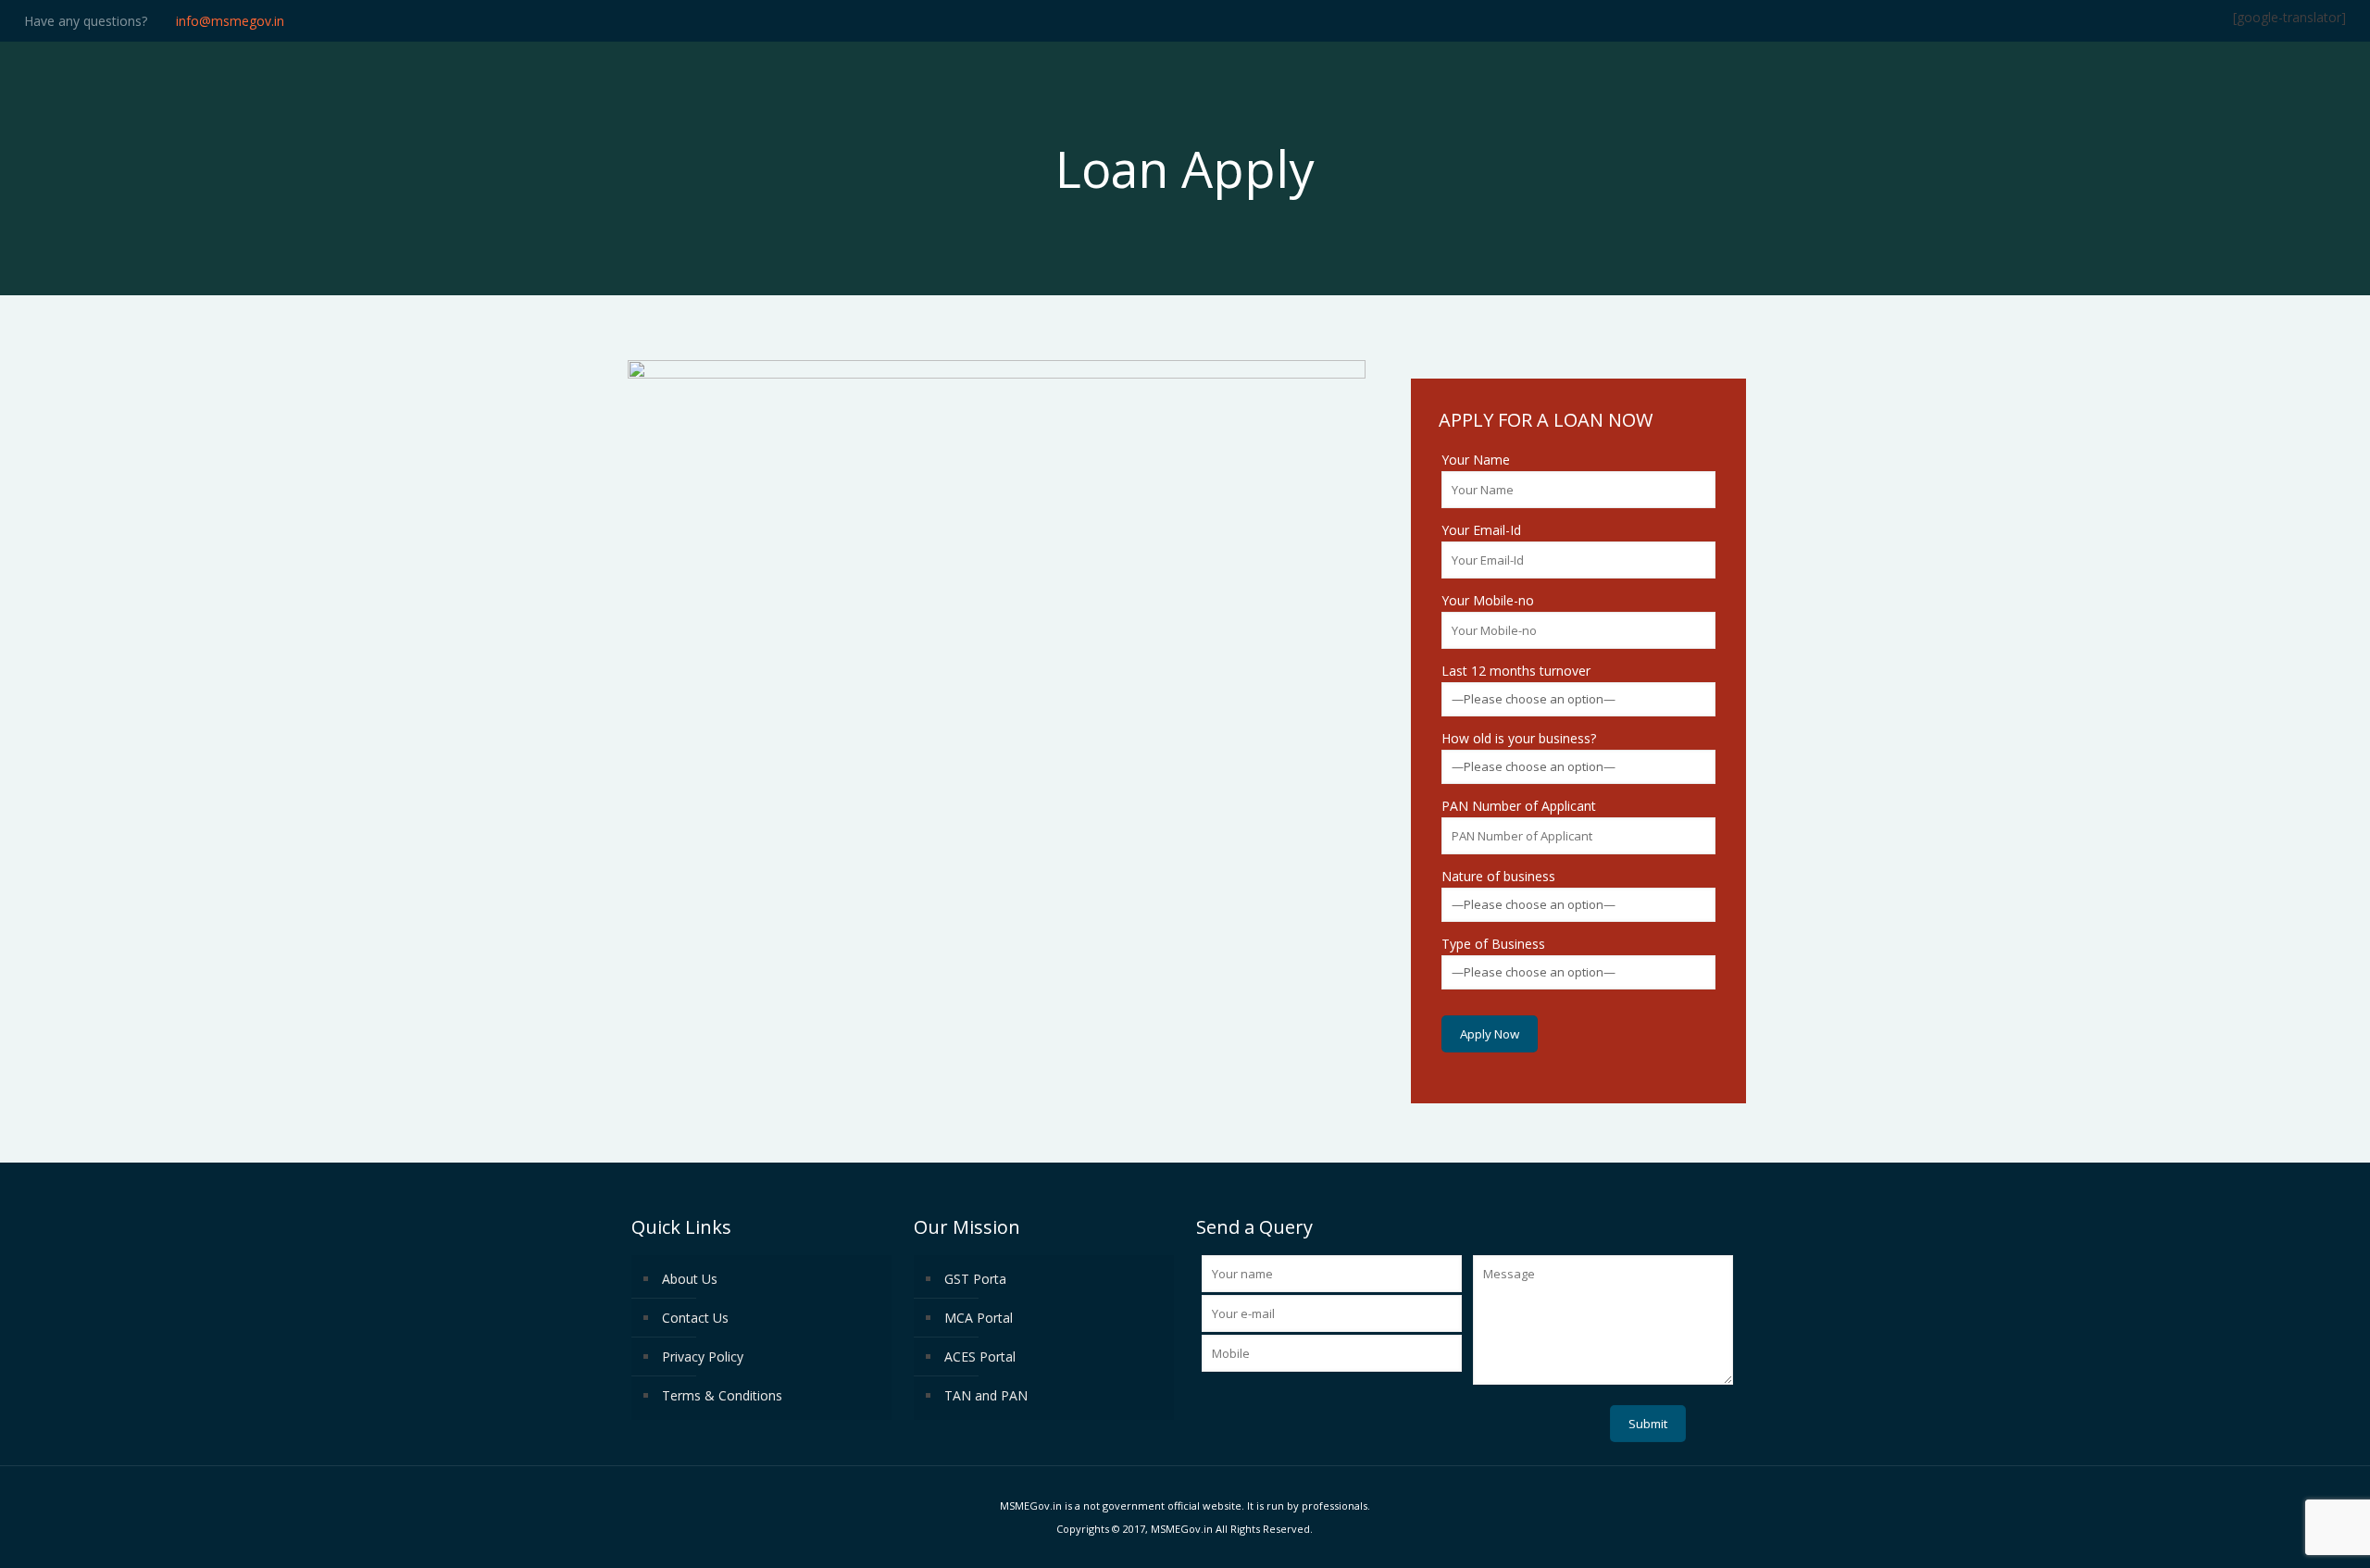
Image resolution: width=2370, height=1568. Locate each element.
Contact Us (695, 1318)
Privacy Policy (703, 1356)
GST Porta (975, 1279)
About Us (690, 1279)
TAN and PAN (986, 1395)
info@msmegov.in (230, 21)
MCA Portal (979, 1318)
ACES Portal (980, 1356)
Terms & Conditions (722, 1395)
